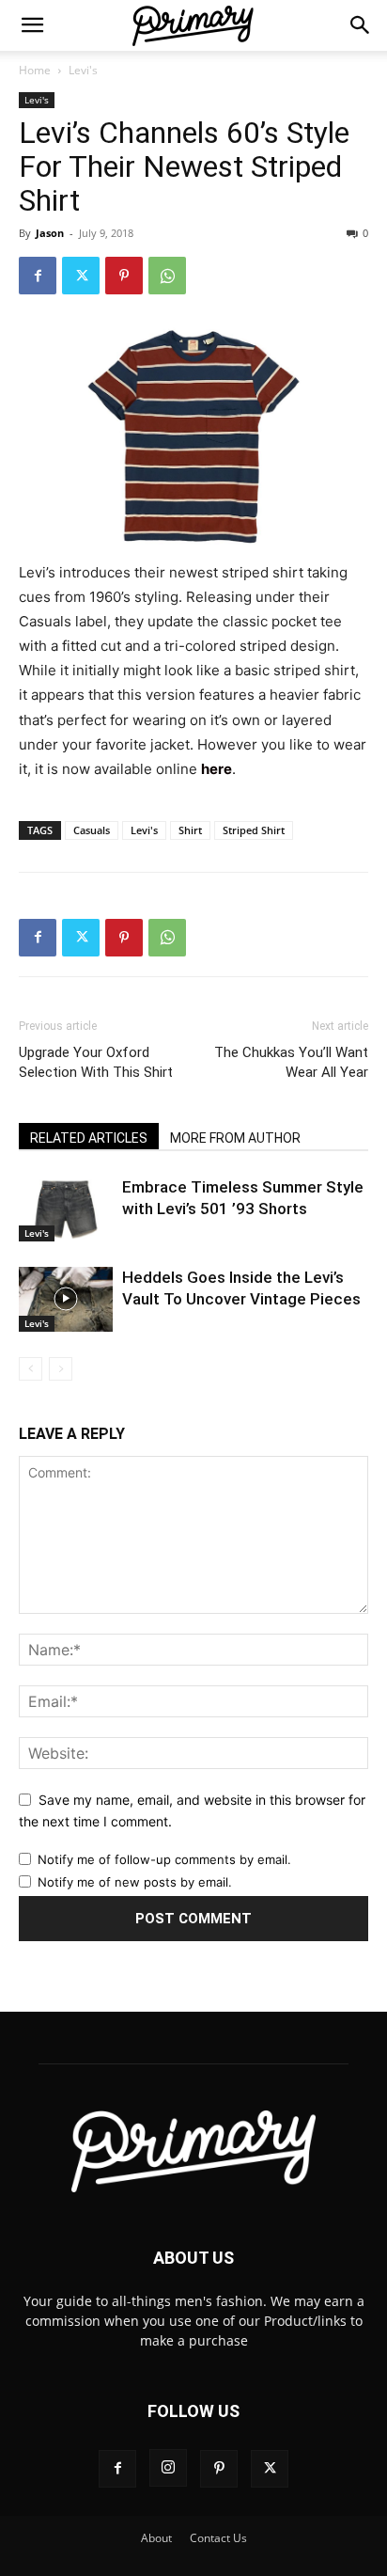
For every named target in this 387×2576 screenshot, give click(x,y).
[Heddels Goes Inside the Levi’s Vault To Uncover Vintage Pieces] (66, 1299)
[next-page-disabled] (61, 1369)
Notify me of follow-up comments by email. (164, 1859)
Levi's (83, 70)
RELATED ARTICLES (89, 1138)
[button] (32, 25)
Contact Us (218, 2538)
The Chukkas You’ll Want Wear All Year (291, 1062)
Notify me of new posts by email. (135, 1882)
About (156, 2538)
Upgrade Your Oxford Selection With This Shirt (96, 1062)
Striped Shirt (254, 830)
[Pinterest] (124, 276)
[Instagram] (168, 2468)
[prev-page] (31, 1369)
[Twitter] (81, 276)
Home (35, 70)
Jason (50, 233)
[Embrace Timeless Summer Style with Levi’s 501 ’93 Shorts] (66, 1209)
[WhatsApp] (167, 276)
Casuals (92, 830)
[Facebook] (38, 276)
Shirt (190, 830)
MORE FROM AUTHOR (235, 1138)
